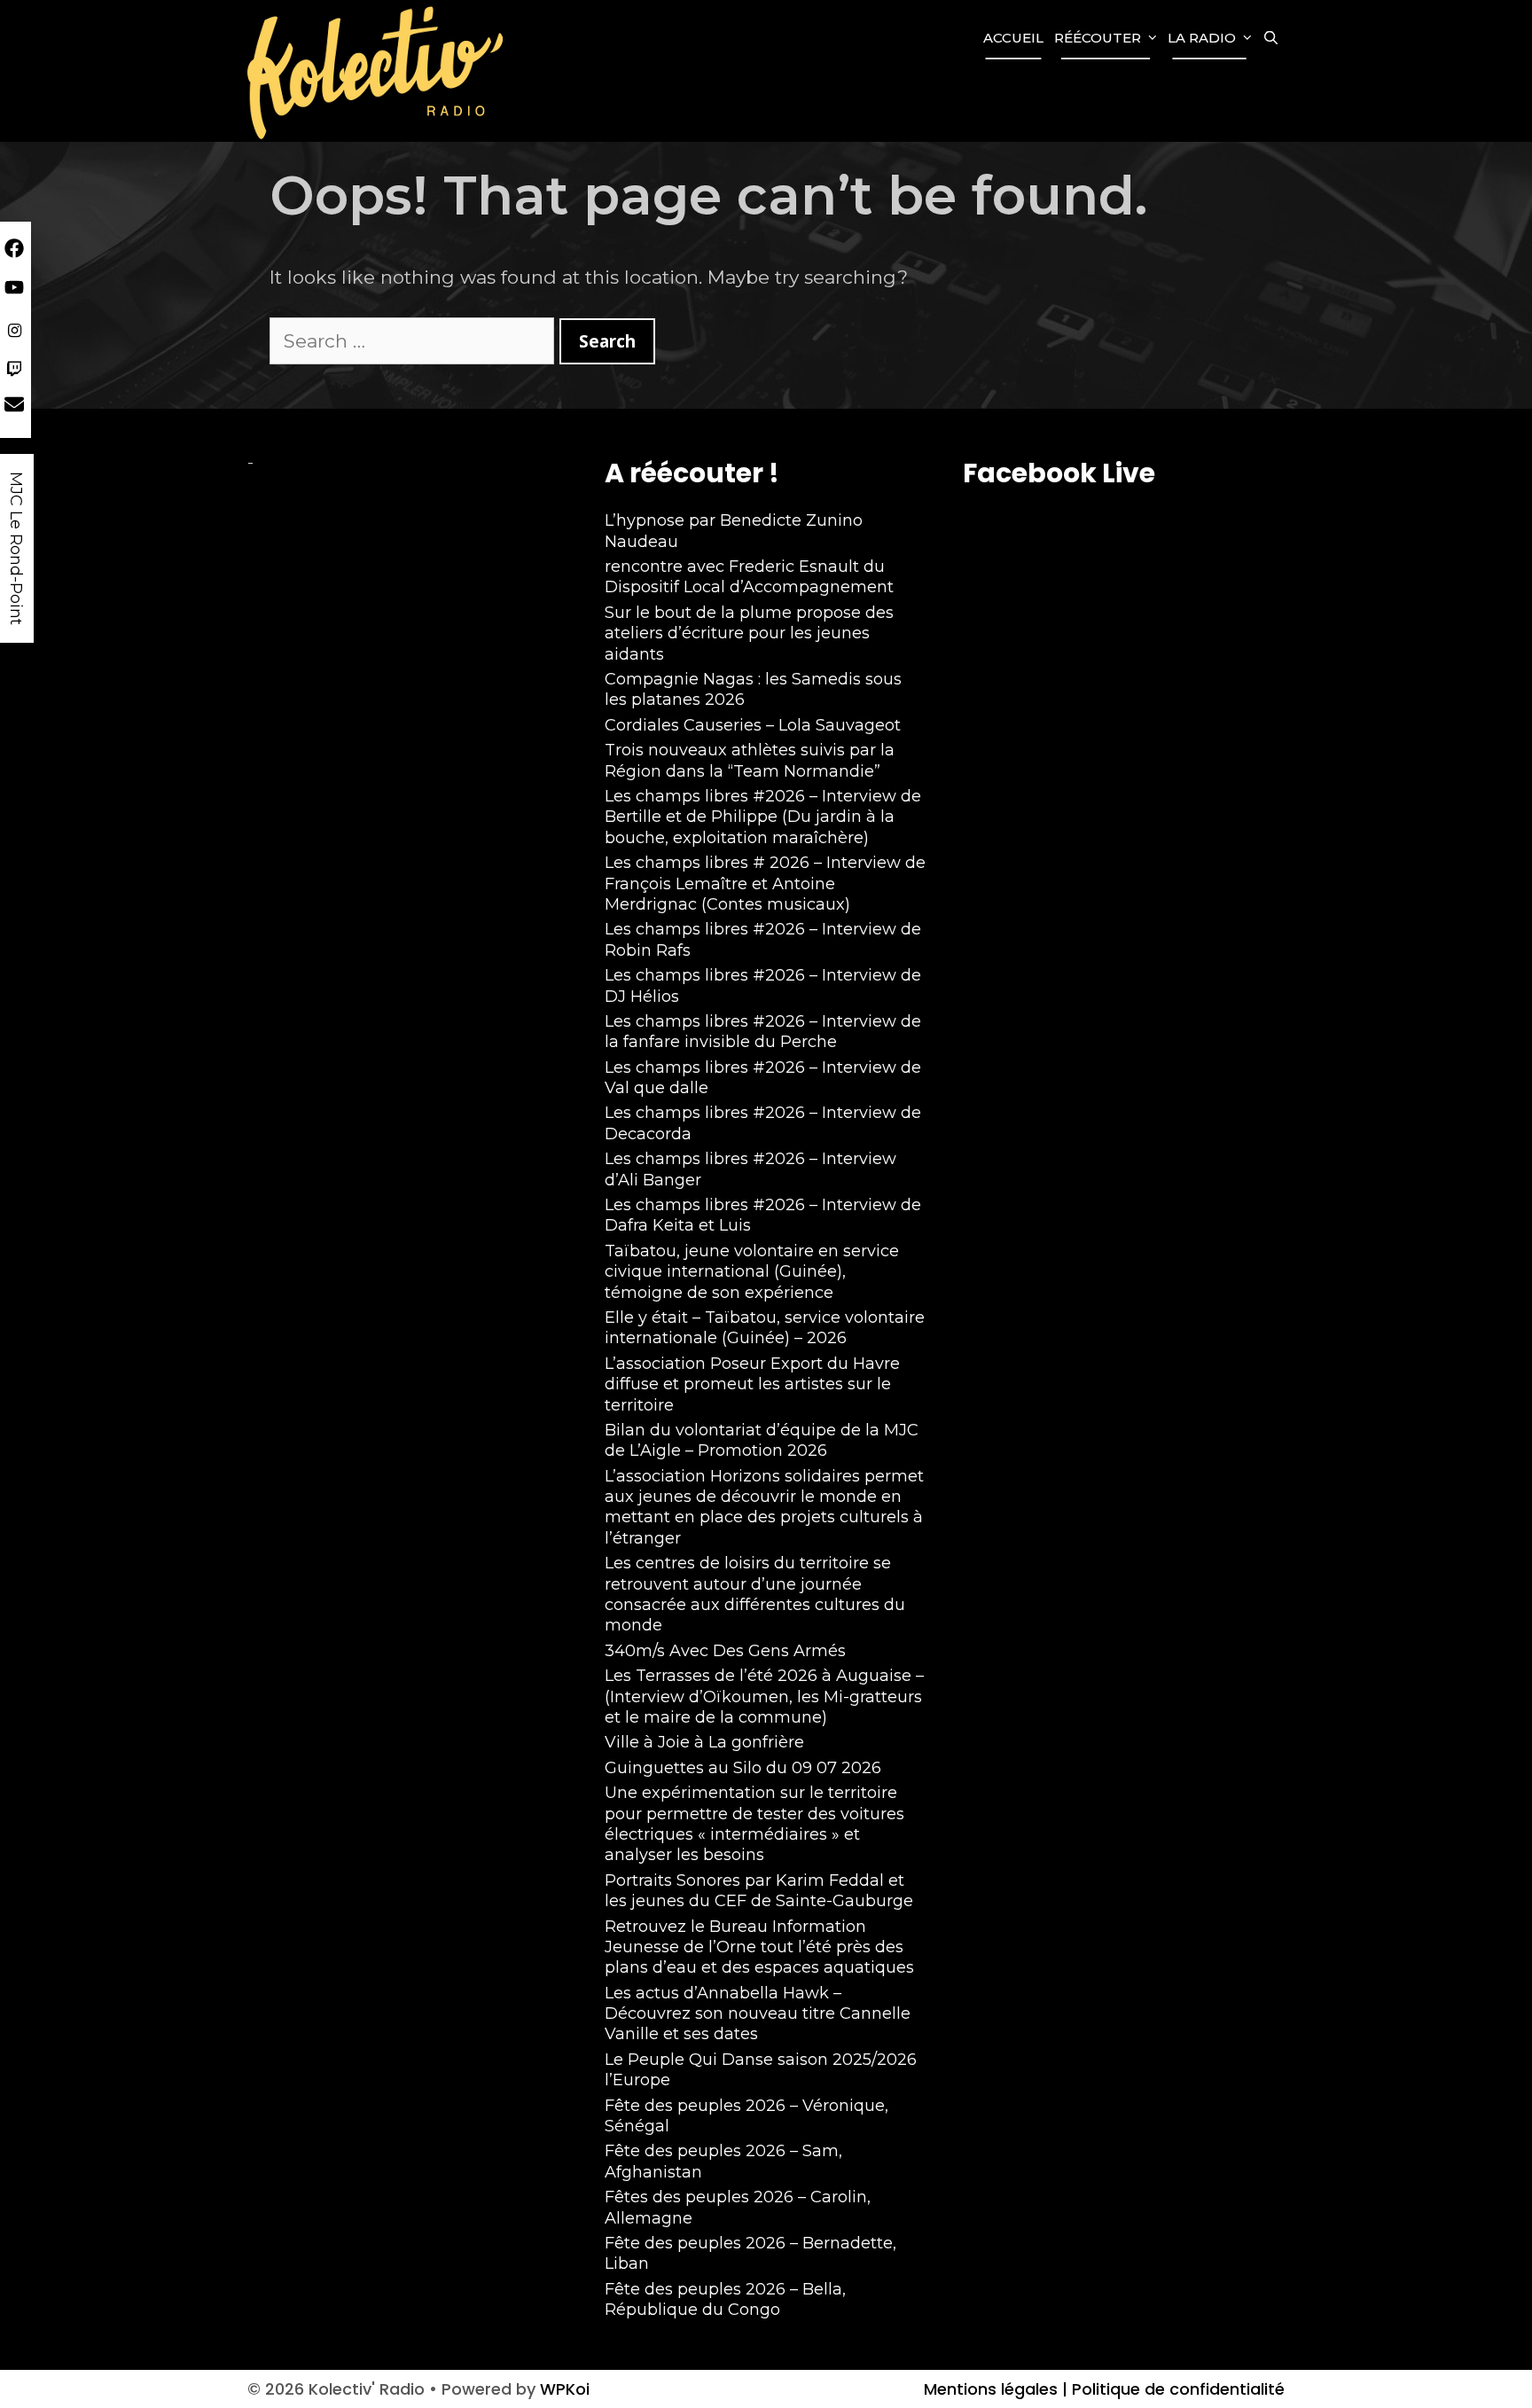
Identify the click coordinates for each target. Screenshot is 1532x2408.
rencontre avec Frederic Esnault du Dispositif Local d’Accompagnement (749, 577)
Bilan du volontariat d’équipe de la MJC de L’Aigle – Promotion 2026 (762, 1440)
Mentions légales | (996, 2389)
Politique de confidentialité (1176, 2389)
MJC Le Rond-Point (16, 548)
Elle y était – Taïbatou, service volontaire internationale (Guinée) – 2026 (765, 1328)
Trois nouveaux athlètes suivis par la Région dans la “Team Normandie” (750, 760)
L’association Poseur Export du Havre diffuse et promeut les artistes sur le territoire (752, 1384)
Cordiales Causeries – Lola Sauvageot (753, 725)
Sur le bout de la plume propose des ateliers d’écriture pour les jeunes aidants (749, 633)
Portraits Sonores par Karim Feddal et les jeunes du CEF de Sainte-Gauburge (759, 1891)
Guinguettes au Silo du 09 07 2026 (743, 1768)
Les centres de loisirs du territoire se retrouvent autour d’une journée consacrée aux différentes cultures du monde (755, 1594)
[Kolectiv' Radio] (378, 71)
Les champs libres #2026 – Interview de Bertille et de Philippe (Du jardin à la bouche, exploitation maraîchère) (763, 817)
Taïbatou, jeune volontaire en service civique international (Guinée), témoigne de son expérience (752, 1272)
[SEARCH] (1271, 38)
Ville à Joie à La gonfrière (704, 1742)
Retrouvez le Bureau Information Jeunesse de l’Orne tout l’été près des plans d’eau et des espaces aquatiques (759, 1947)
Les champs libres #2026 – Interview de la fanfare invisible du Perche (763, 1032)
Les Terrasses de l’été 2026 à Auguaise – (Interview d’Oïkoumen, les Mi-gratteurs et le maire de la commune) (764, 1697)
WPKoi (565, 2389)
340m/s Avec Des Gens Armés (725, 1651)
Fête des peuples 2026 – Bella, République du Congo (725, 2299)
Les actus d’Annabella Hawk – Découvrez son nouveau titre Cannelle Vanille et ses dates (758, 2014)
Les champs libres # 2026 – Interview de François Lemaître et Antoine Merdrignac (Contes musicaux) (765, 883)
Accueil (1013, 38)
